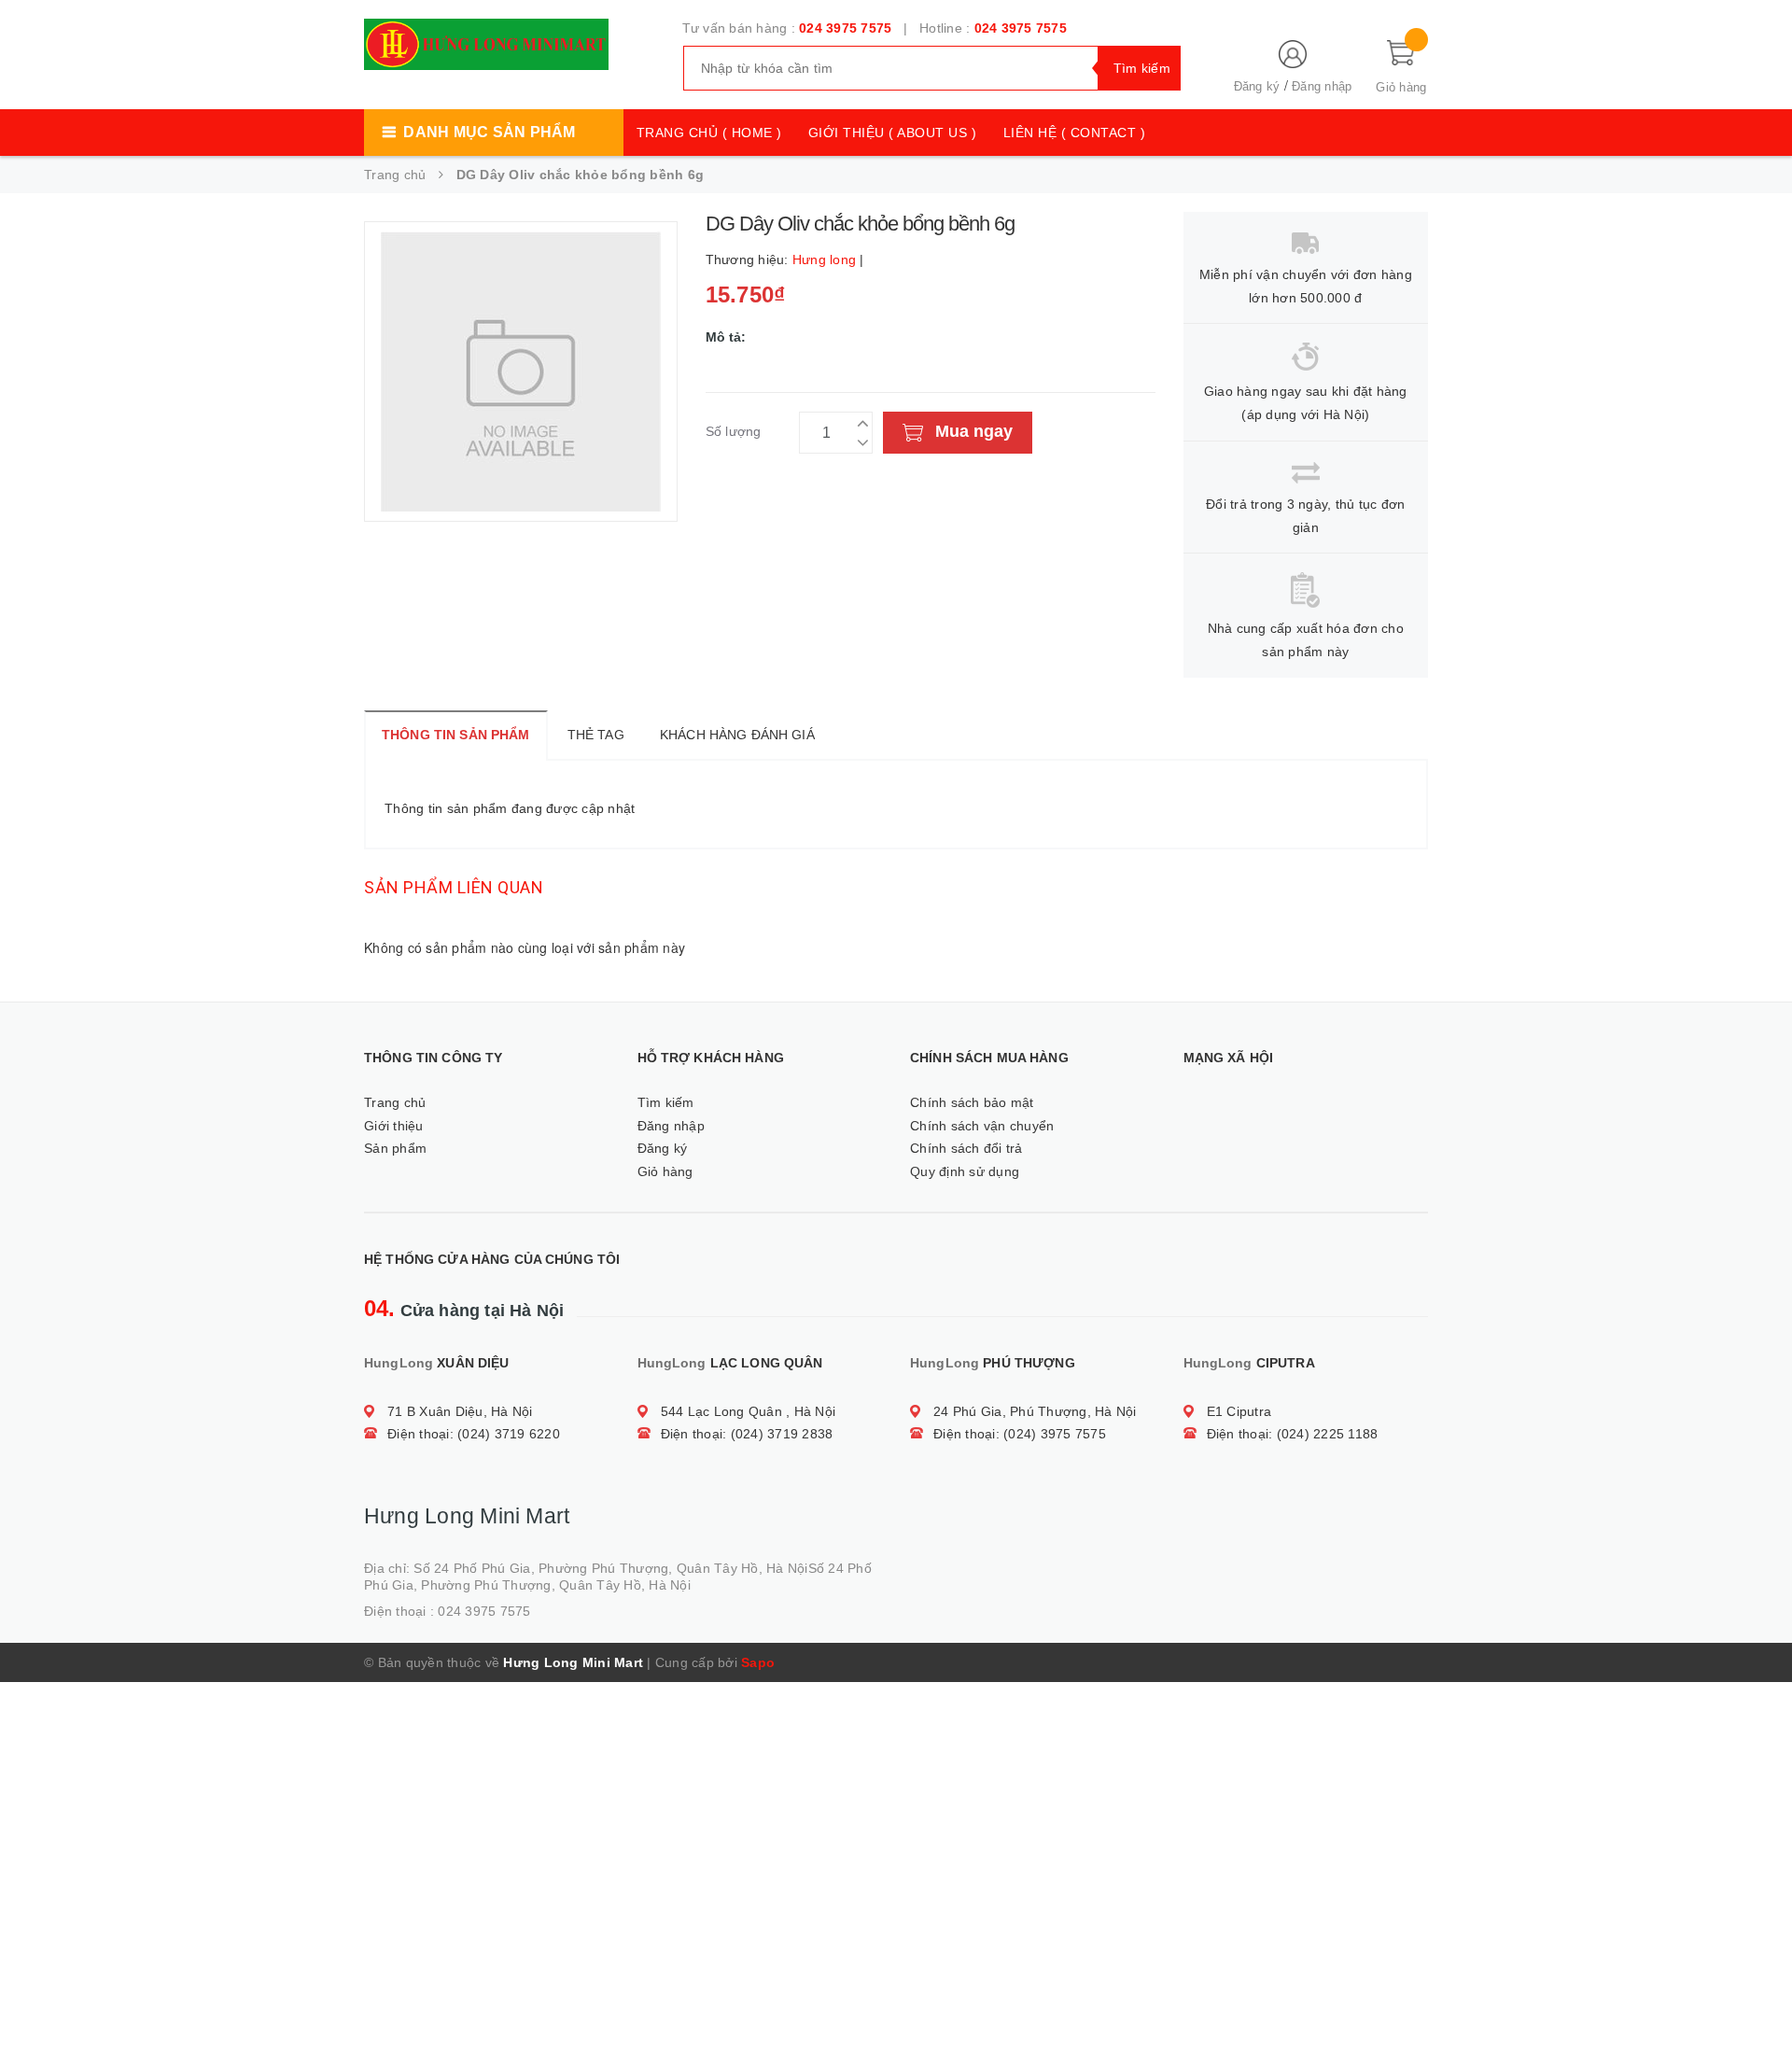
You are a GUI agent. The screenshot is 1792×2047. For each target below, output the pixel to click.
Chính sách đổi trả (966, 1148)
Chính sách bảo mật (972, 1102)
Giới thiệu (394, 1126)
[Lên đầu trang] (1759, 1991)
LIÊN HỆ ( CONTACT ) (1075, 133)
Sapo (758, 1662)
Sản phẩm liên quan (454, 887)
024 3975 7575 (845, 28)
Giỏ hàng (665, 1171)
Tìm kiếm (666, 1102)
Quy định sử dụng (965, 1171)
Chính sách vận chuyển (982, 1126)
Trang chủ (395, 1102)
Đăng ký (1257, 86)
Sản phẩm (395, 1148)
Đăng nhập (1322, 86)
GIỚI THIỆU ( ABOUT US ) (893, 133)
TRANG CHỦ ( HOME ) (709, 133)
